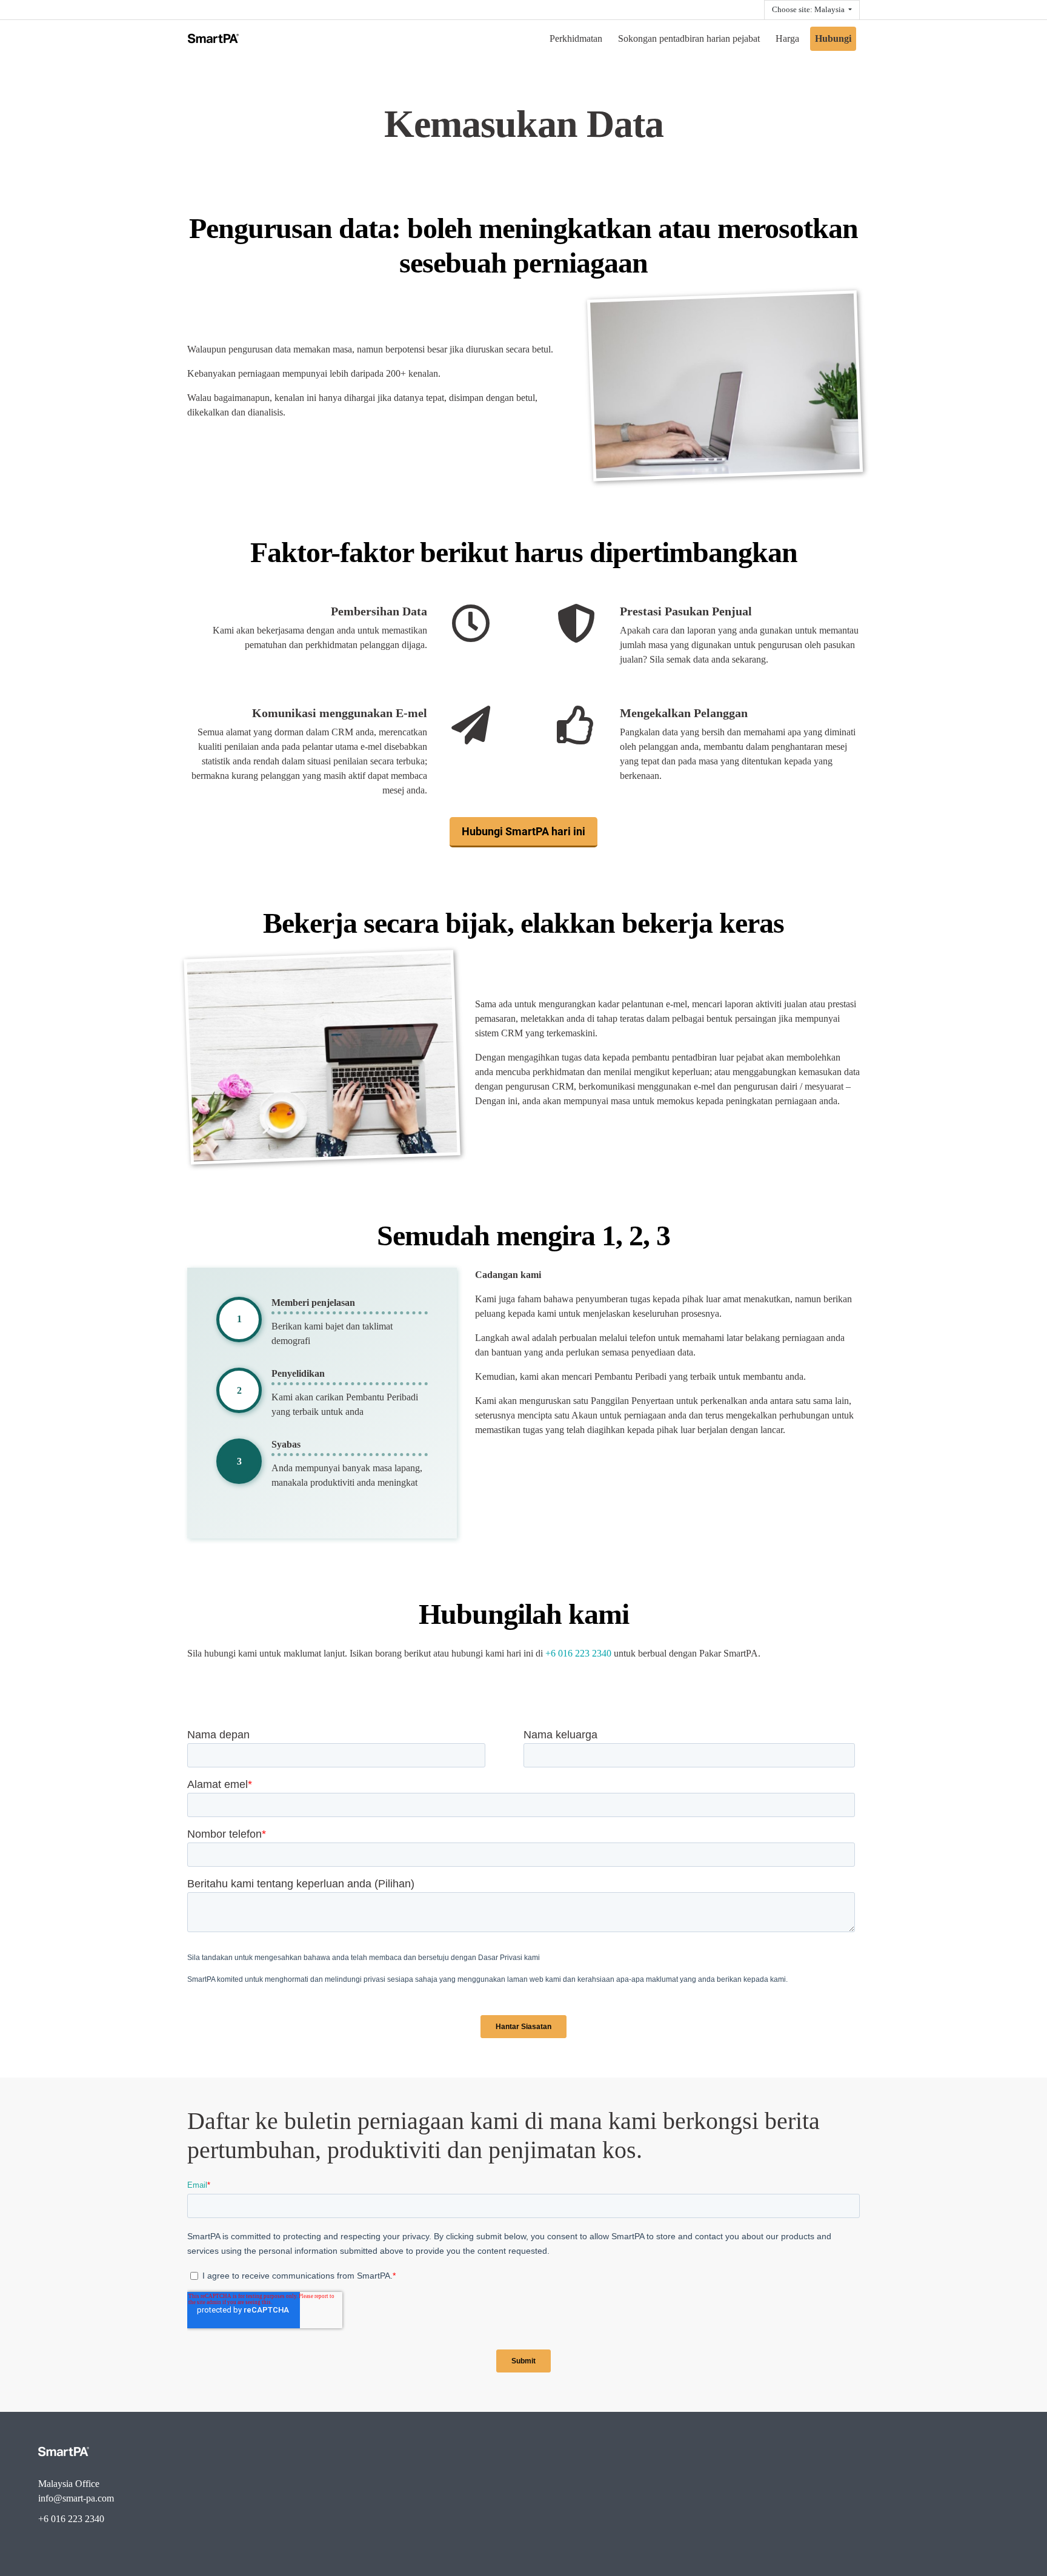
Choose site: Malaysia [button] (809, 10)
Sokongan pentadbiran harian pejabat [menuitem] (689, 38)
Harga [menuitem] (787, 38)
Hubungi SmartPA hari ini (523, 831)
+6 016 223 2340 (578, 1653)
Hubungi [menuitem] (833, 38)
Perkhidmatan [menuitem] (576, 38)
